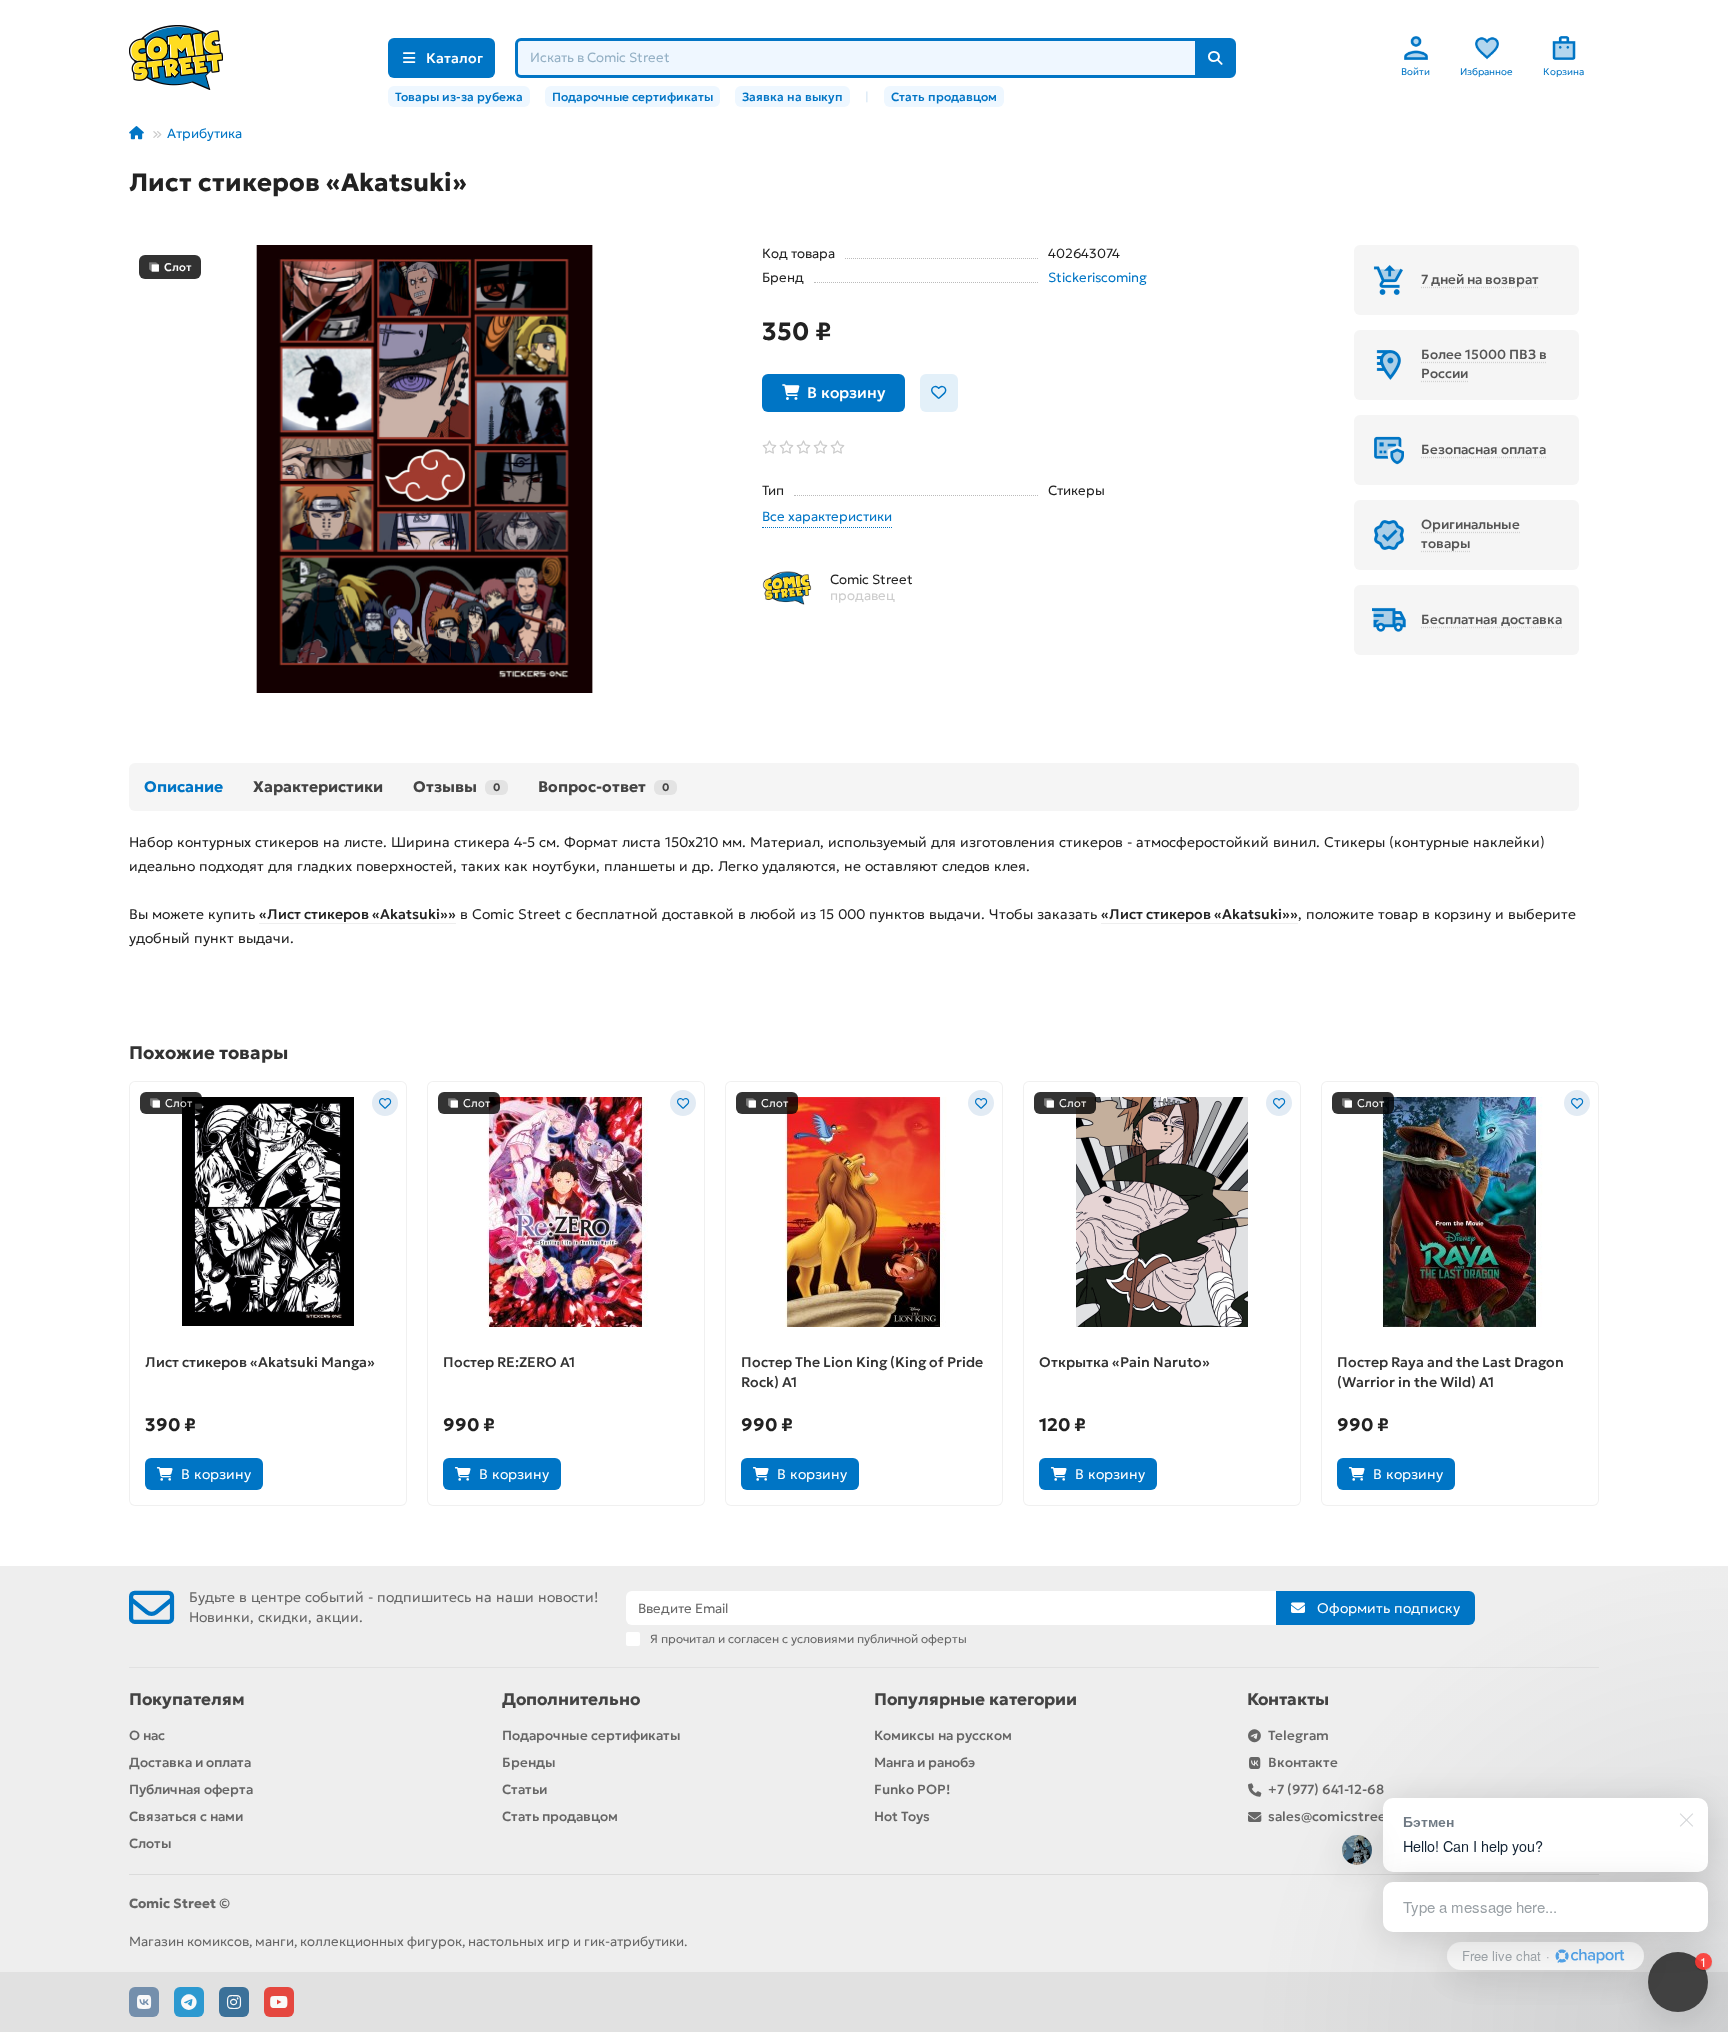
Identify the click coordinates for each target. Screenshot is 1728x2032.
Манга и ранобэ (924, 1762)
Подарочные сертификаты (632, 96)
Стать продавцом (944, 96)
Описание (183, 786)
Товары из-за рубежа (459, 96)
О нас (147, 1735)
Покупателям (187, 1699)
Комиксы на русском (943, 1735)
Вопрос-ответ (603, 786)
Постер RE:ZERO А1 (509, 1362)
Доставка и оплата (190, 1762)
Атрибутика (204, 133)
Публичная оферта (191, 1789)
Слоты (150, 1843)
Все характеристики (827, 516)
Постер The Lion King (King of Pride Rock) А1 (862, 1372)
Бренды (529, 1762)
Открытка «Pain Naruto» (1124, 1362)
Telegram (1298, 1735)
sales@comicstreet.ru (1339, 1816)
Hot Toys (902, 1816)
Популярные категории (975, 1699)
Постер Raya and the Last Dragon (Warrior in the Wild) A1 (1450, 1372)
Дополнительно (571, 1699)
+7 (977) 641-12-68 (1326, 1789)
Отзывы (456, 786)
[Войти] (1416, 48)
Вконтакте (1303, 1762)
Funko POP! (912, 1789)
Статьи (524, 1789)
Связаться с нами (186, 1816)
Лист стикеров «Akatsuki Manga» (260, 1362)
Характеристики (318, 786)
